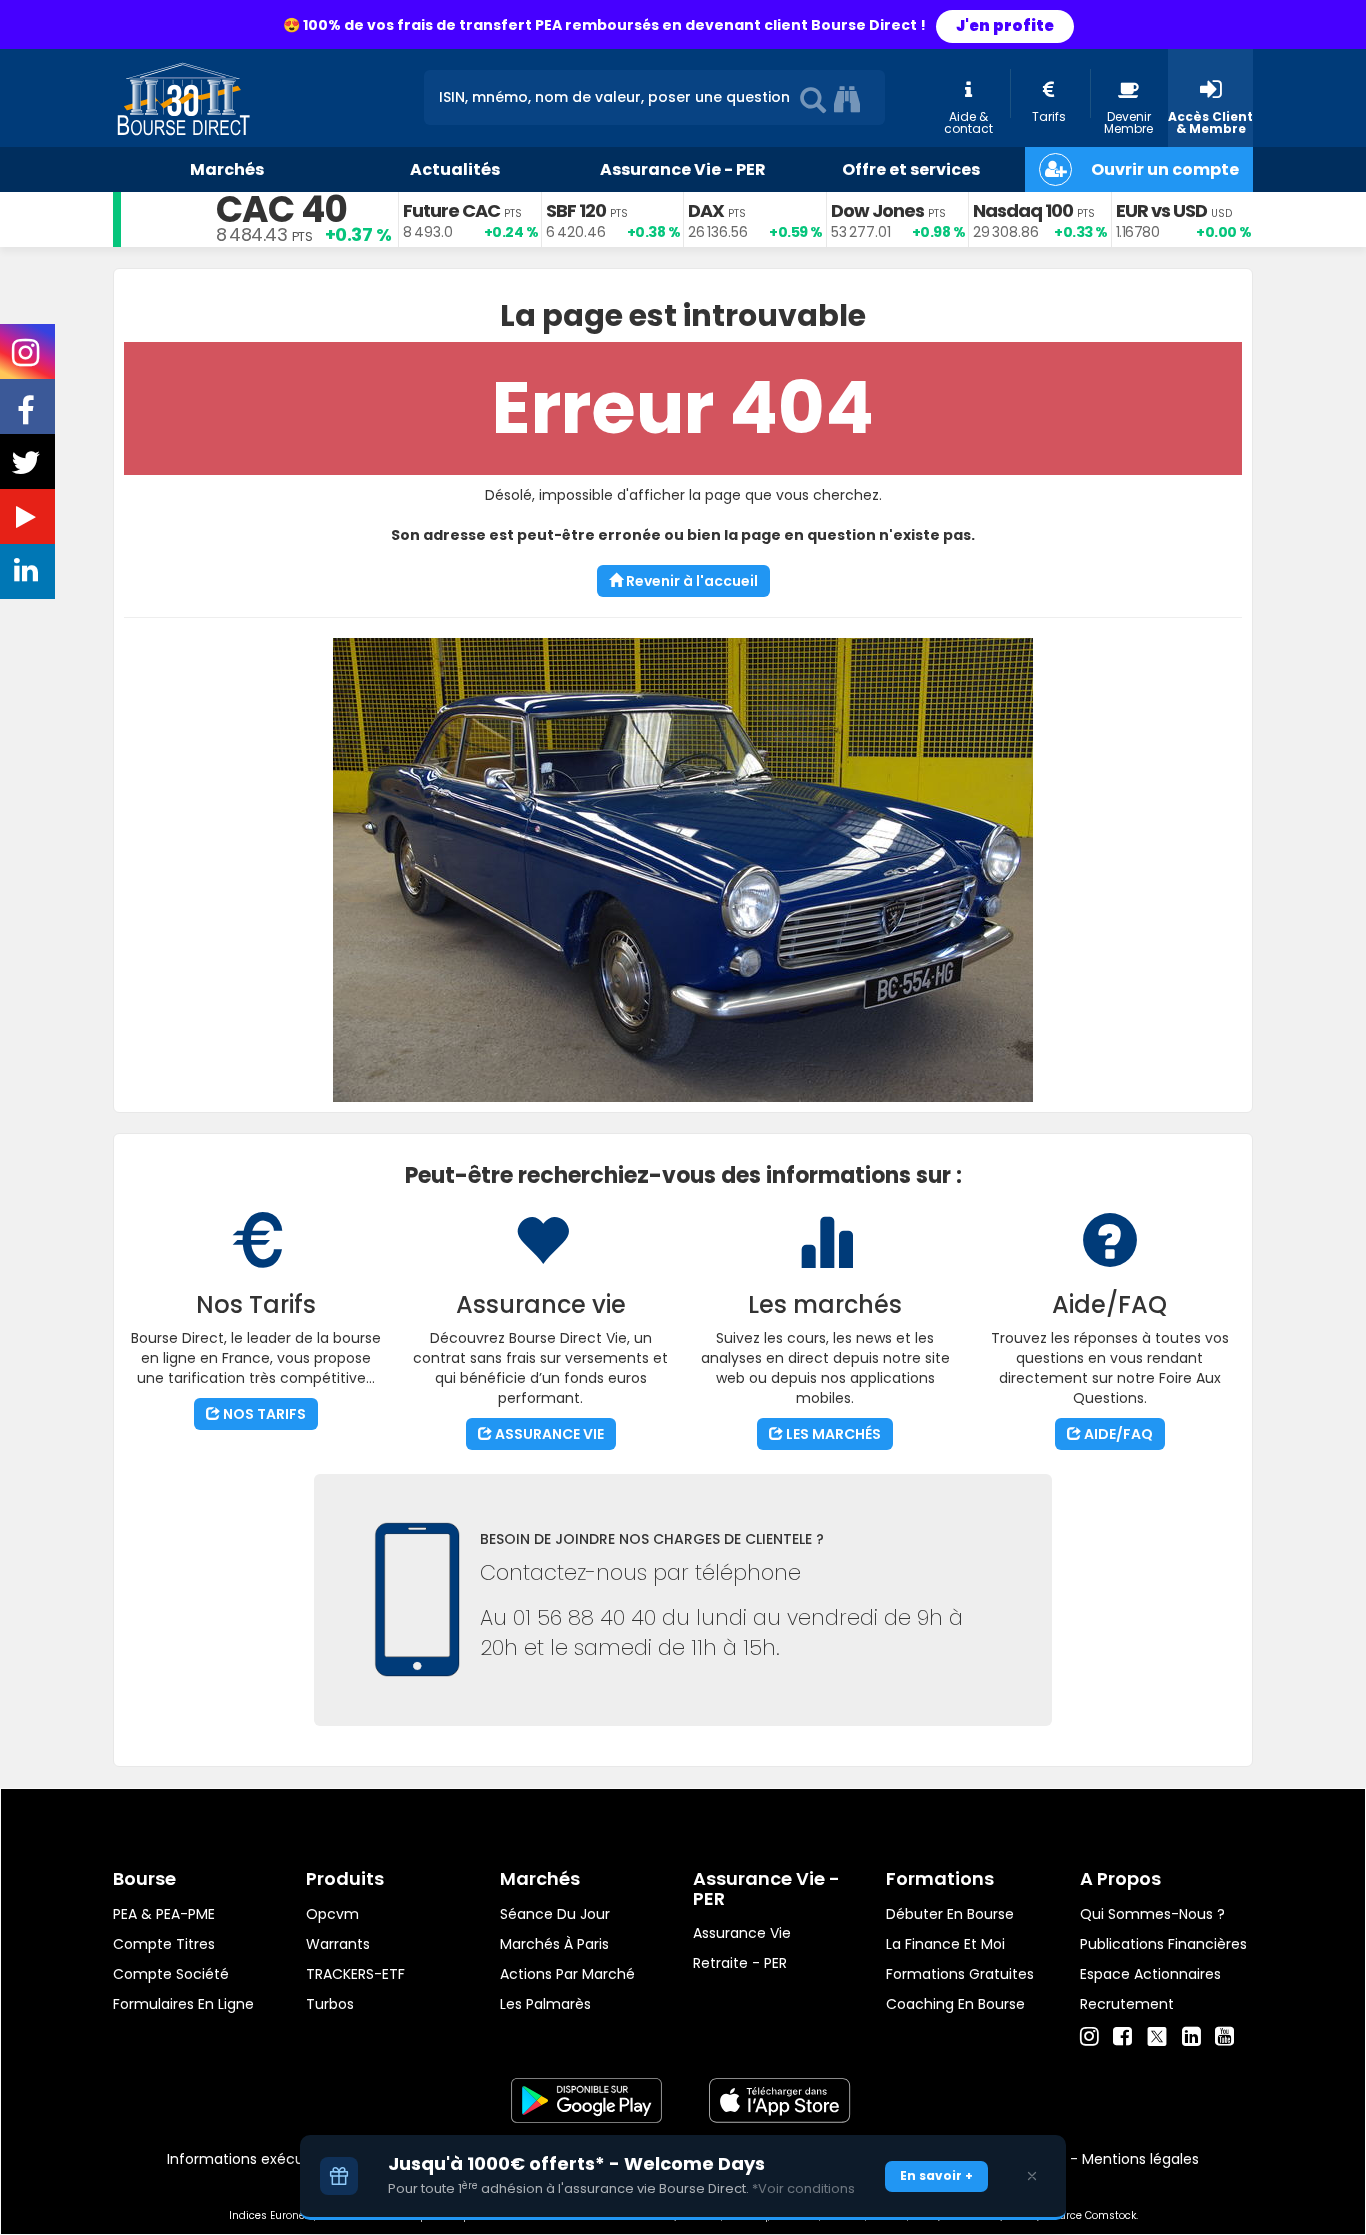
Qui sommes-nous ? (1152, 1914)
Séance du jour (555, 1914)
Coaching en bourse (955, 2004)
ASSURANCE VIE (548, 1434)
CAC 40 (281, 209)
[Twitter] (1157, 2034)
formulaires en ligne (183, 2004)
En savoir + (936, 2175)
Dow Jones (877, 210)
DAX (706, 210)
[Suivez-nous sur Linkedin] (28, 575)
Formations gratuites (960, 1974)
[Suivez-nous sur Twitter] (28, 469)
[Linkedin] (1191, 2037)
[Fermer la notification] (1032, 2176)
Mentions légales (1140, 2159)
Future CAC (451, 210)
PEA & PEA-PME (164, 1914)
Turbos (330, 2004)
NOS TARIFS (263, 1414)
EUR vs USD (1161, 210)
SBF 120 (576, 210)
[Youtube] (1224, 2037)
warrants (338, 1944)
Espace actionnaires (1150, 1974)
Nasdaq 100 (1023, 210)
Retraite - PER (740, 1963)
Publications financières (1163, 1944)
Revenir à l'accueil (690, 581)
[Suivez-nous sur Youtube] (28, 521)
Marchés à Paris (554, 1944)
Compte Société (171, 1974)
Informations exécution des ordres (287, 2159)
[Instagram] (1089, 2037)
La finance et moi (945, 1944)
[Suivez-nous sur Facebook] (28, 417)
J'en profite (1005, 25)
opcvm (332, 1914)
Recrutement (1127, 2004)
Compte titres (164, 1944)
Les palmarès (545, 2004)
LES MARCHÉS (832, 1434)
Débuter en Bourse (950, 1914)
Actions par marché (567, 1974)
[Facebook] (1122, 2037)
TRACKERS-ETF (355, 1974)
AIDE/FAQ (1117, 1434)
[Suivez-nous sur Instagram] (27, 359)
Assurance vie (742, 1933)
